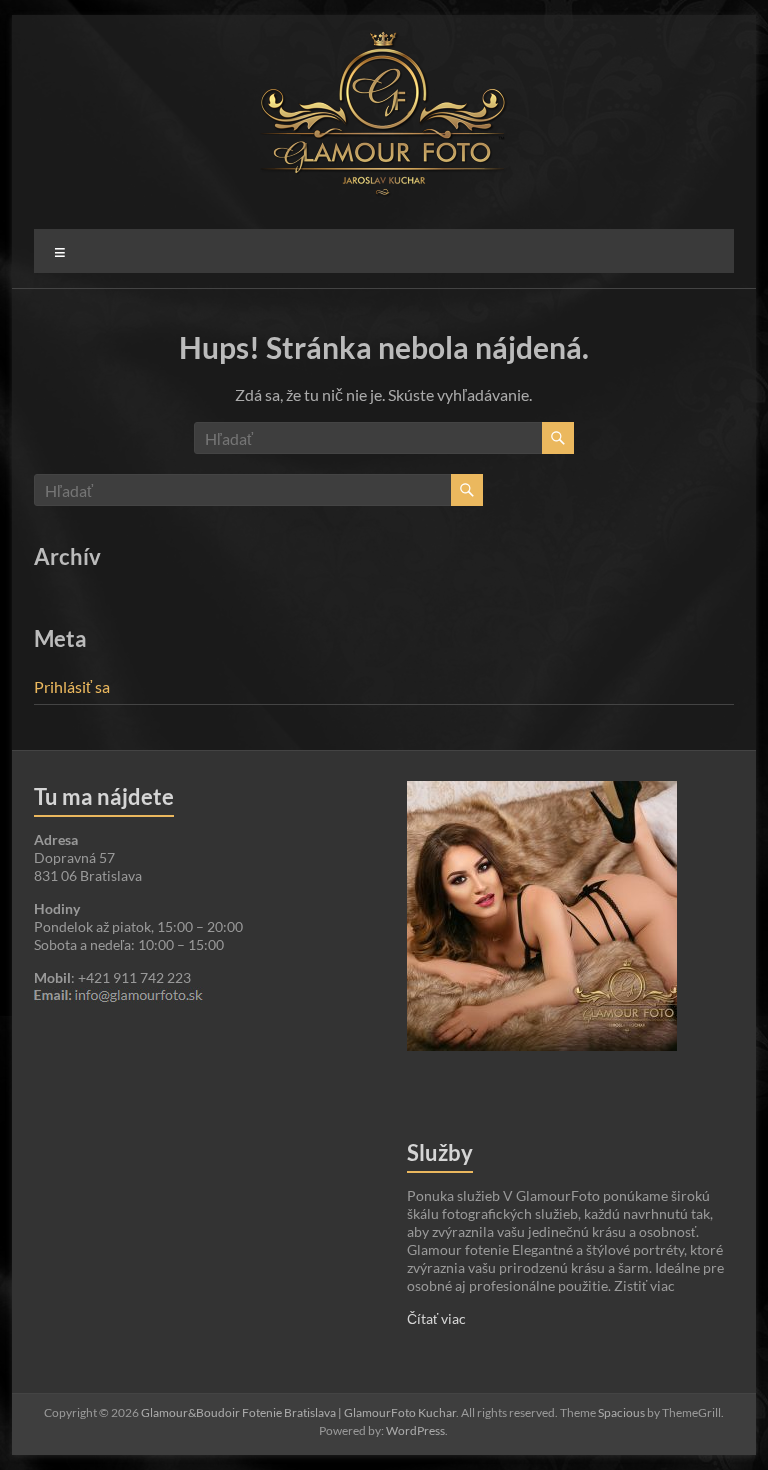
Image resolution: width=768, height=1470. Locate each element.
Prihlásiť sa (72, 686)
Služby (440, 1152)
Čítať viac (436, 1318)
